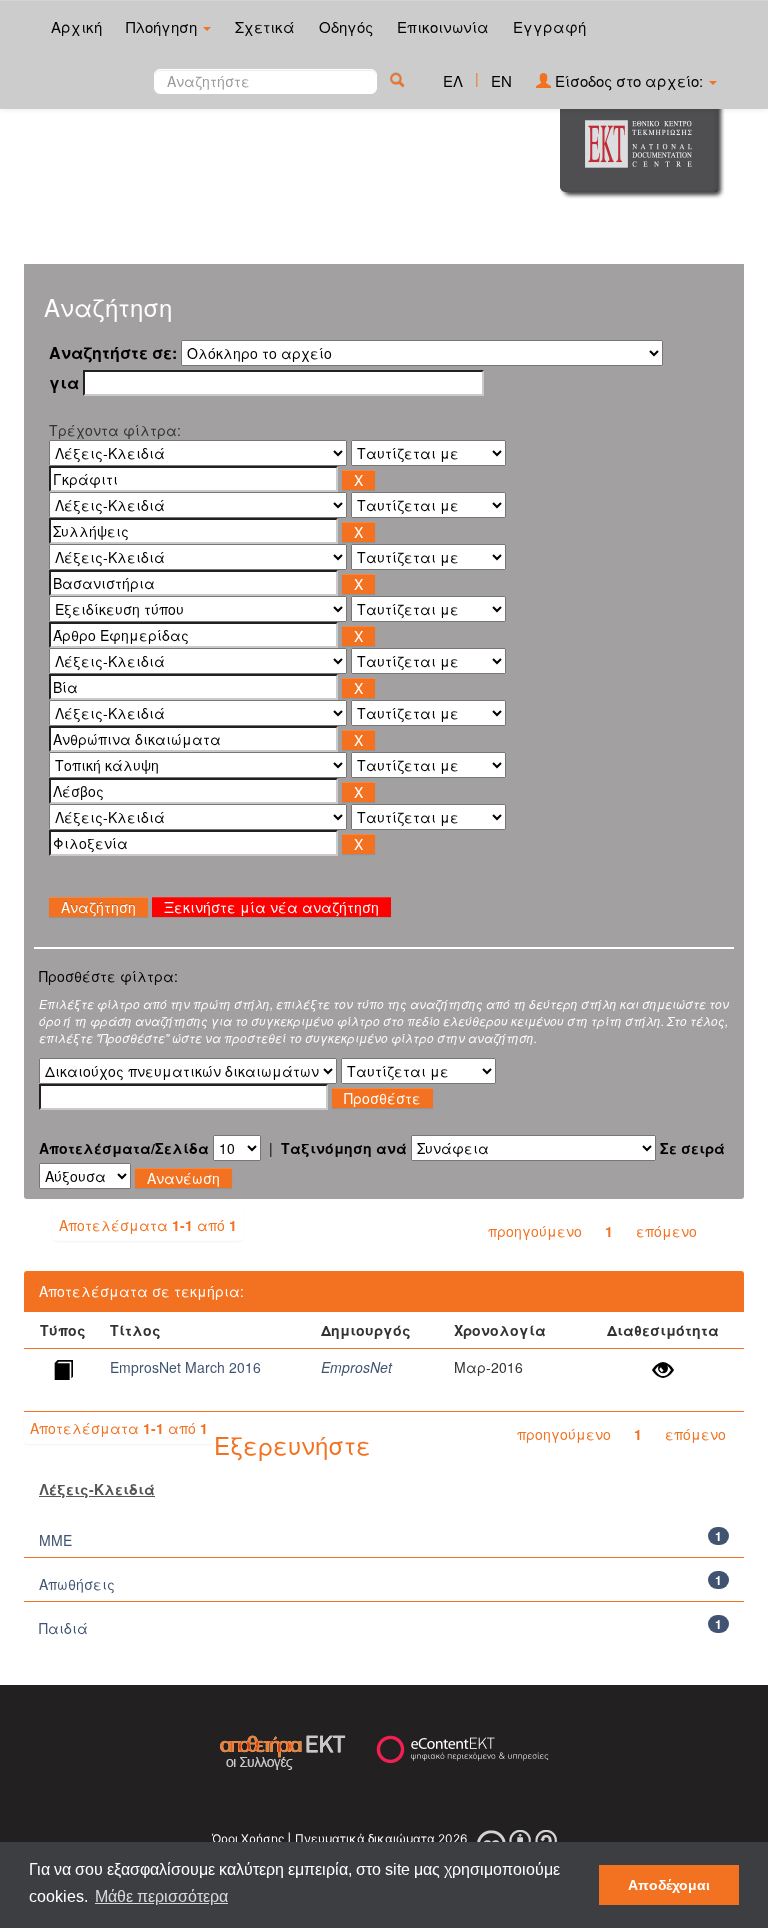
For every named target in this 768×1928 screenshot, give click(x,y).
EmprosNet (356, 1367)
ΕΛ (453, 80)
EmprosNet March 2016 (185, 1367)
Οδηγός (346, 26)
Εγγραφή (549, 26)
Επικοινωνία (443, 26)
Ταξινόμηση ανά (344, 1148)
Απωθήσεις (77, 1584)
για (64, 383)
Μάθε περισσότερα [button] (161, 1896)
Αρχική (76, 26)
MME (55, 1540)
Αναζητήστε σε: (113, 353)
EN (501, 80)
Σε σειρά (692, 1148)
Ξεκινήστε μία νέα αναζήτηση (271, 907)
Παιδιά (63, 1628)
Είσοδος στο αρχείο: (629, 80)
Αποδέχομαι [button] (669, 1885)
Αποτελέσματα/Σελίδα (124, 1148)
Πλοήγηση (163, 26)
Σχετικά (265, 26)
